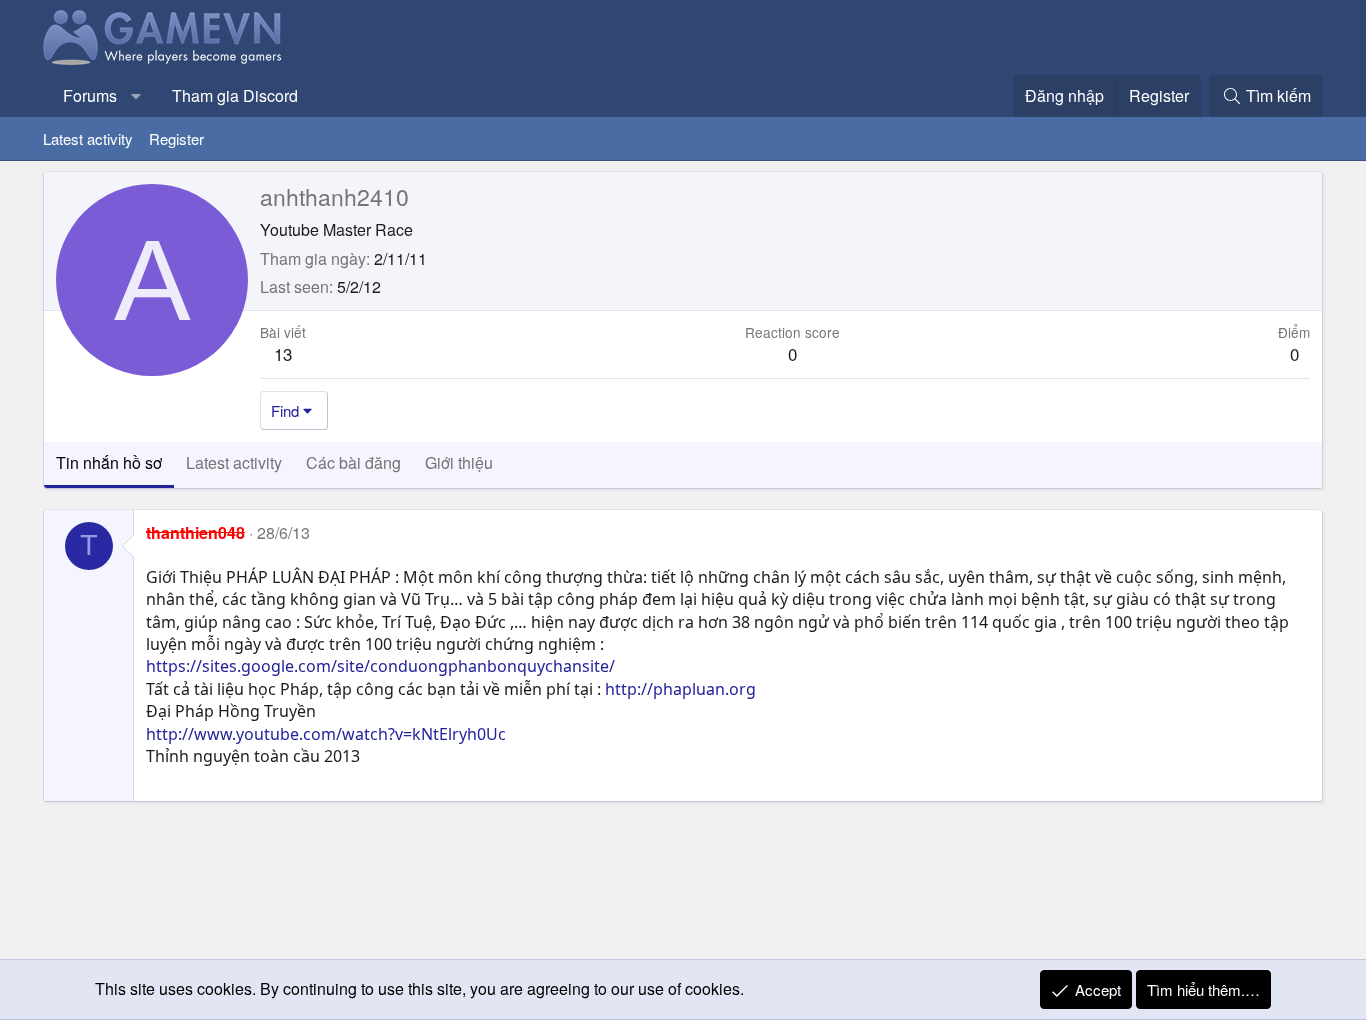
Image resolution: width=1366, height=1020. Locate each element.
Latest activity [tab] (234, 462)
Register (176, 138)
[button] (136, 96)
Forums (90, 95)
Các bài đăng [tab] (353, 462)
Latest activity (88, 138)
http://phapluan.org (680, 689)
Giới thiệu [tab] (459, 462)
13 (283, 353)
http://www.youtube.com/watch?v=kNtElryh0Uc (326, 734)
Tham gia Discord (235, 95)
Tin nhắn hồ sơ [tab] (109, 462)
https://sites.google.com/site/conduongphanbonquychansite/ (380, 666)
